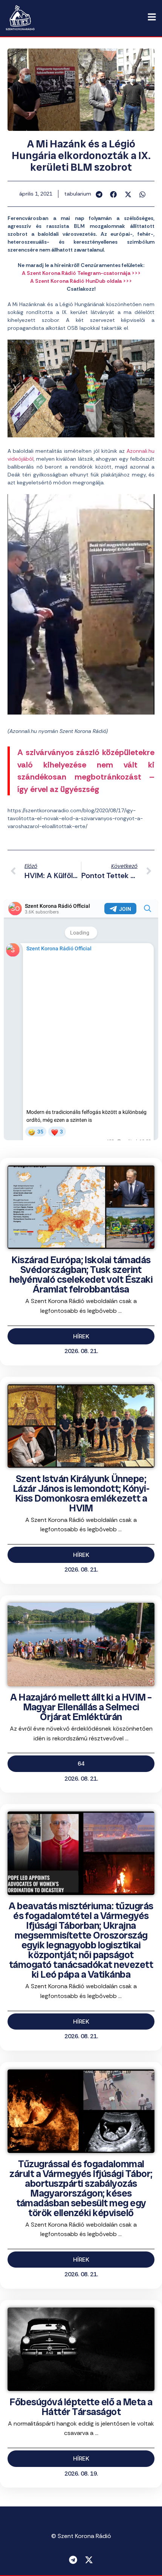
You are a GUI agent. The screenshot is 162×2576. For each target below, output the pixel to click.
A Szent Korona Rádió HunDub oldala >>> (81, 281)
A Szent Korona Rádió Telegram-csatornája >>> (81, 273)
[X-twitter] (89, 2560)
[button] (99, 194)
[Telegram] (73, 2560)
